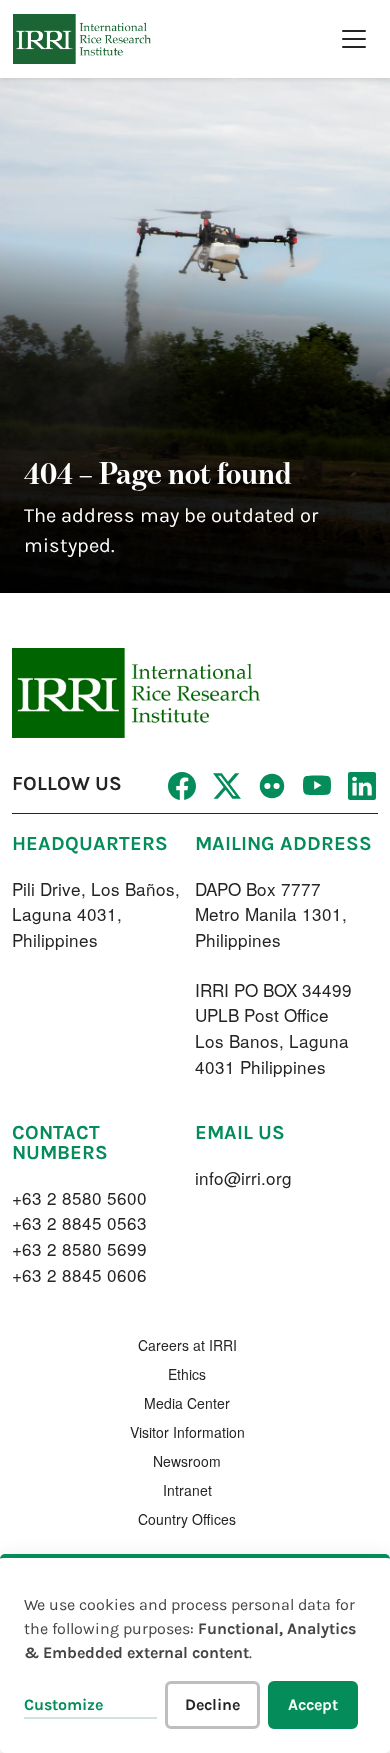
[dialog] (195, 1653)
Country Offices (187, 1519)
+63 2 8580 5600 (79, 1197)
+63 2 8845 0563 (79, 1222)
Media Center (187, 1403)
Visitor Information (187, 1432)
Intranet (187, 1490)
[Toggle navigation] (354, 39)
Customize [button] (63, 1704)
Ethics (187, 1374)
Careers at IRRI (187, 1345)
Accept (313, 1704)
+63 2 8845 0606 (79, 1274)
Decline (212, 1704)
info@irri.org (243, 1177)
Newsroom (187, 1461)
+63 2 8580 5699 (79, 1248)
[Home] (82, 39)
